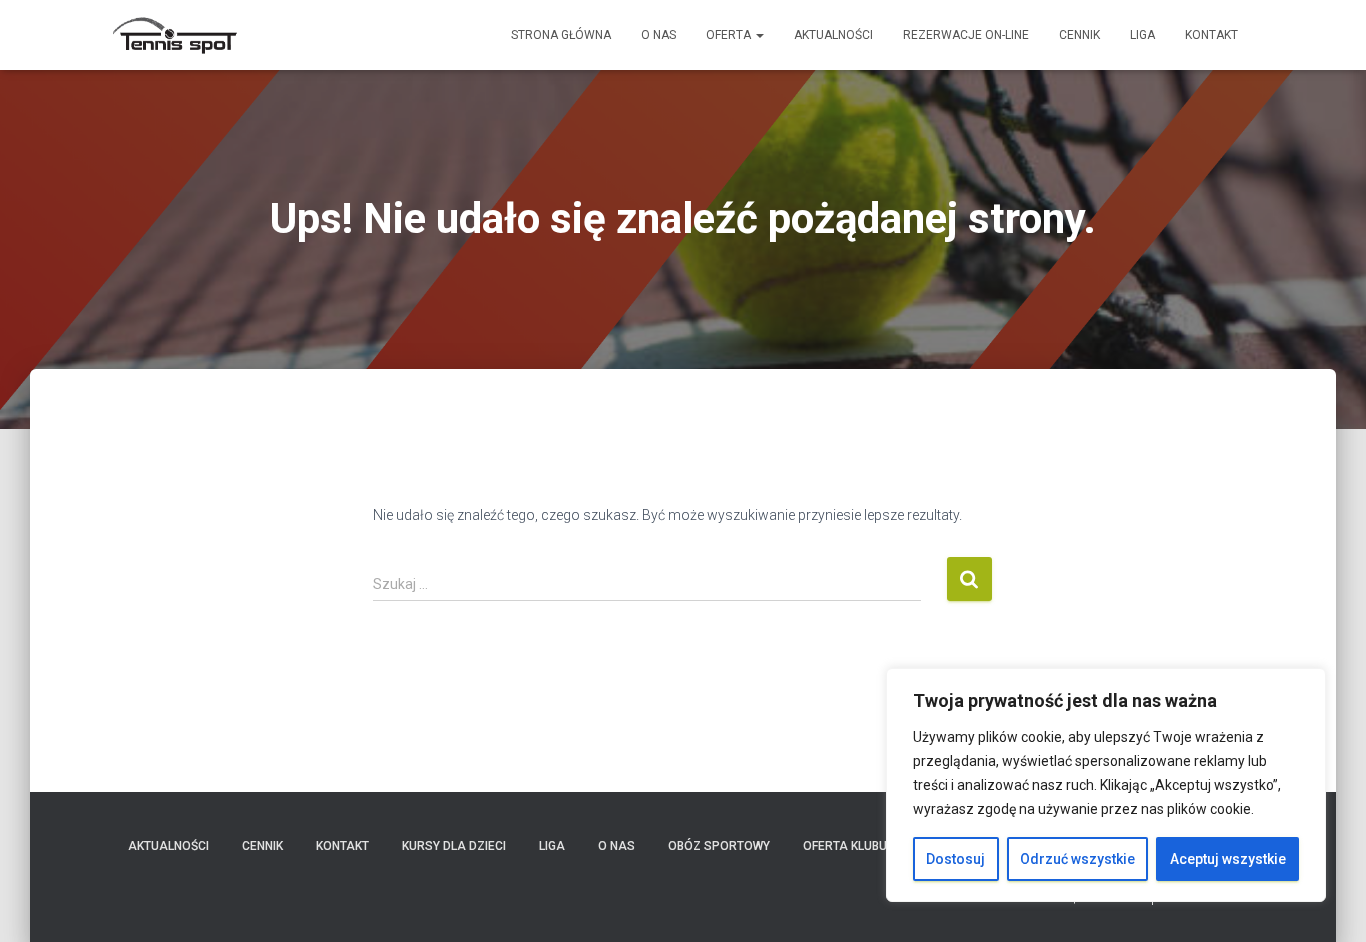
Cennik (1079, 35)
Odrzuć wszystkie (1077, 859)
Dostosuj (955, 859)
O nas (658, 35)
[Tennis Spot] (175, 35)
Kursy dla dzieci (454, 846)
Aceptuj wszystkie (1228, 859)
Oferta (730, 35)
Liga (1142, 35)
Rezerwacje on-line (966, 35)
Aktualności (833, 35)
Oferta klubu (845, 846)
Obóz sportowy (719, 846)
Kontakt (1211, 35)
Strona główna (561, 35)
